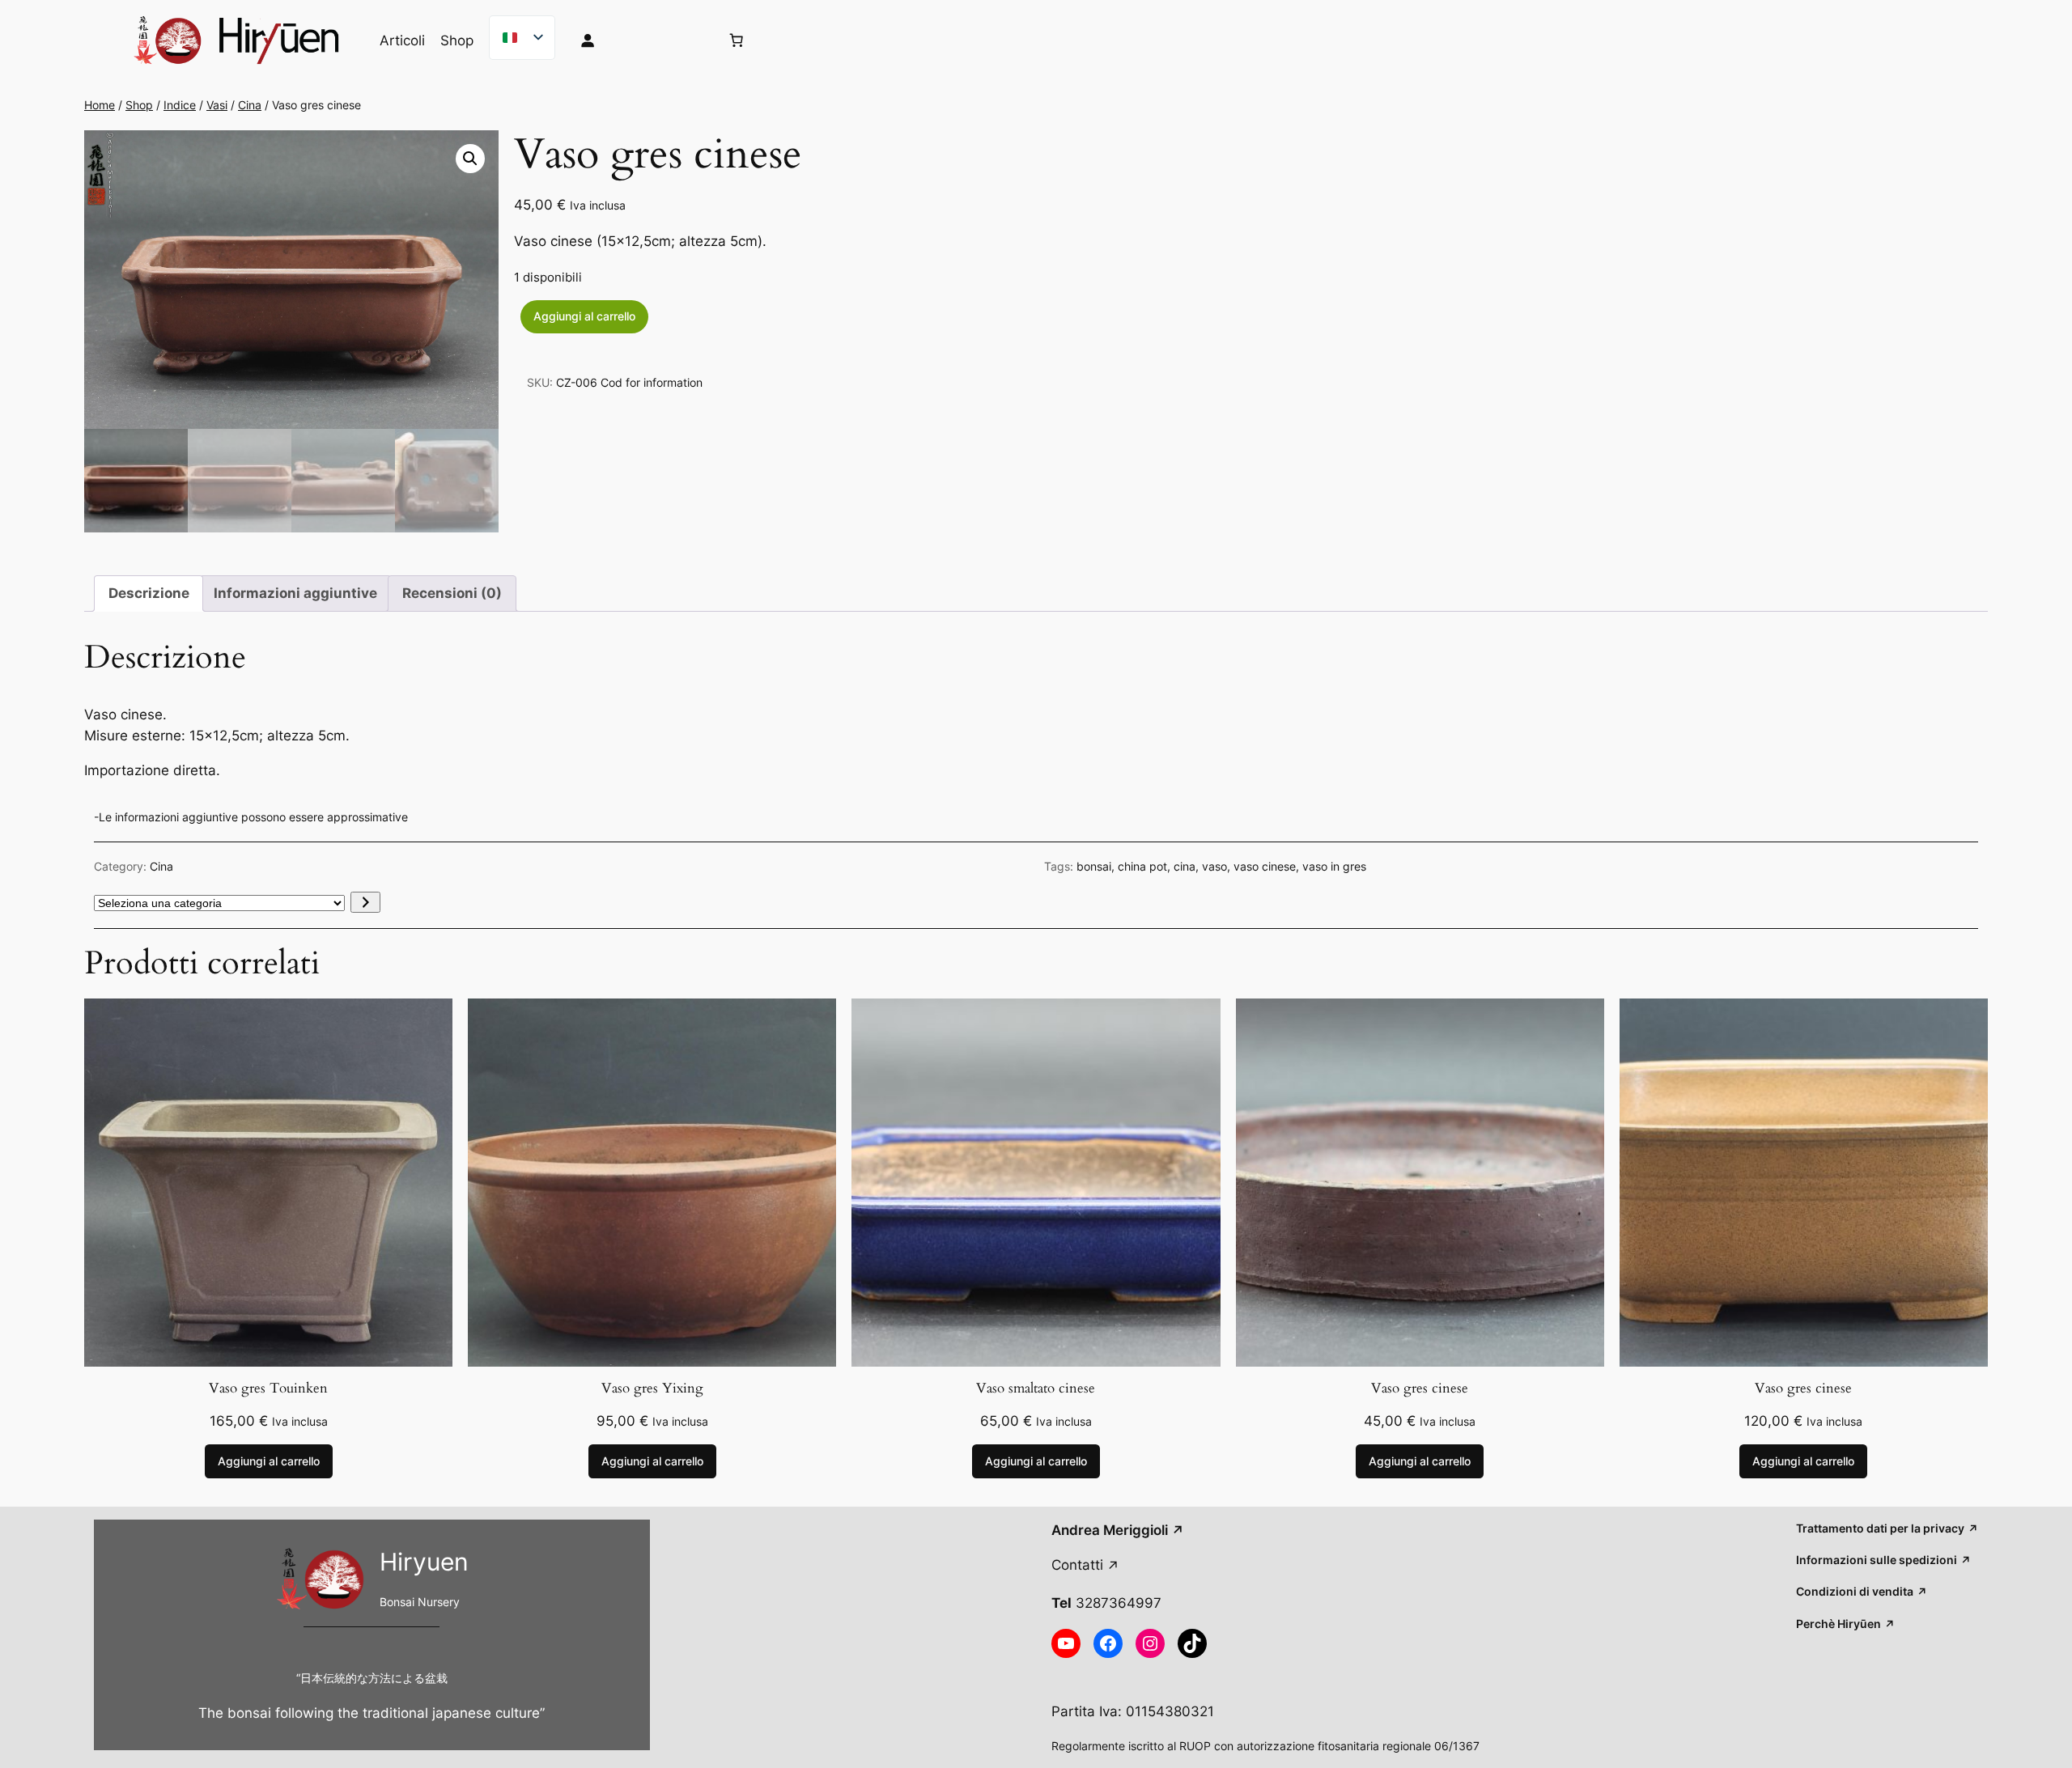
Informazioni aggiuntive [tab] (295, 593)
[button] (470, 159)
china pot (1142, 866)
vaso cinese (1265, 866)
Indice (180, 105)
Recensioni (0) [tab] (452, 593)
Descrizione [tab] (149, 593)
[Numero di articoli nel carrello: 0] (737, 40)
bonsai (1094, 866)
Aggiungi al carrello (584, 316)
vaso (1214, 866)
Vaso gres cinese (1420, 1389)
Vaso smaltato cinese (1036, 1389)
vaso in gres (1334, 866)
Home (100, 105)
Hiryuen (424, 1562)
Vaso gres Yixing (652, 1389)
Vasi (217, 105)
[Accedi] (637, 40)
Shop (139, 105)
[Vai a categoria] (365, 902)
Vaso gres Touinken (268, 1389)
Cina (250, 105)
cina (1185, 866)
